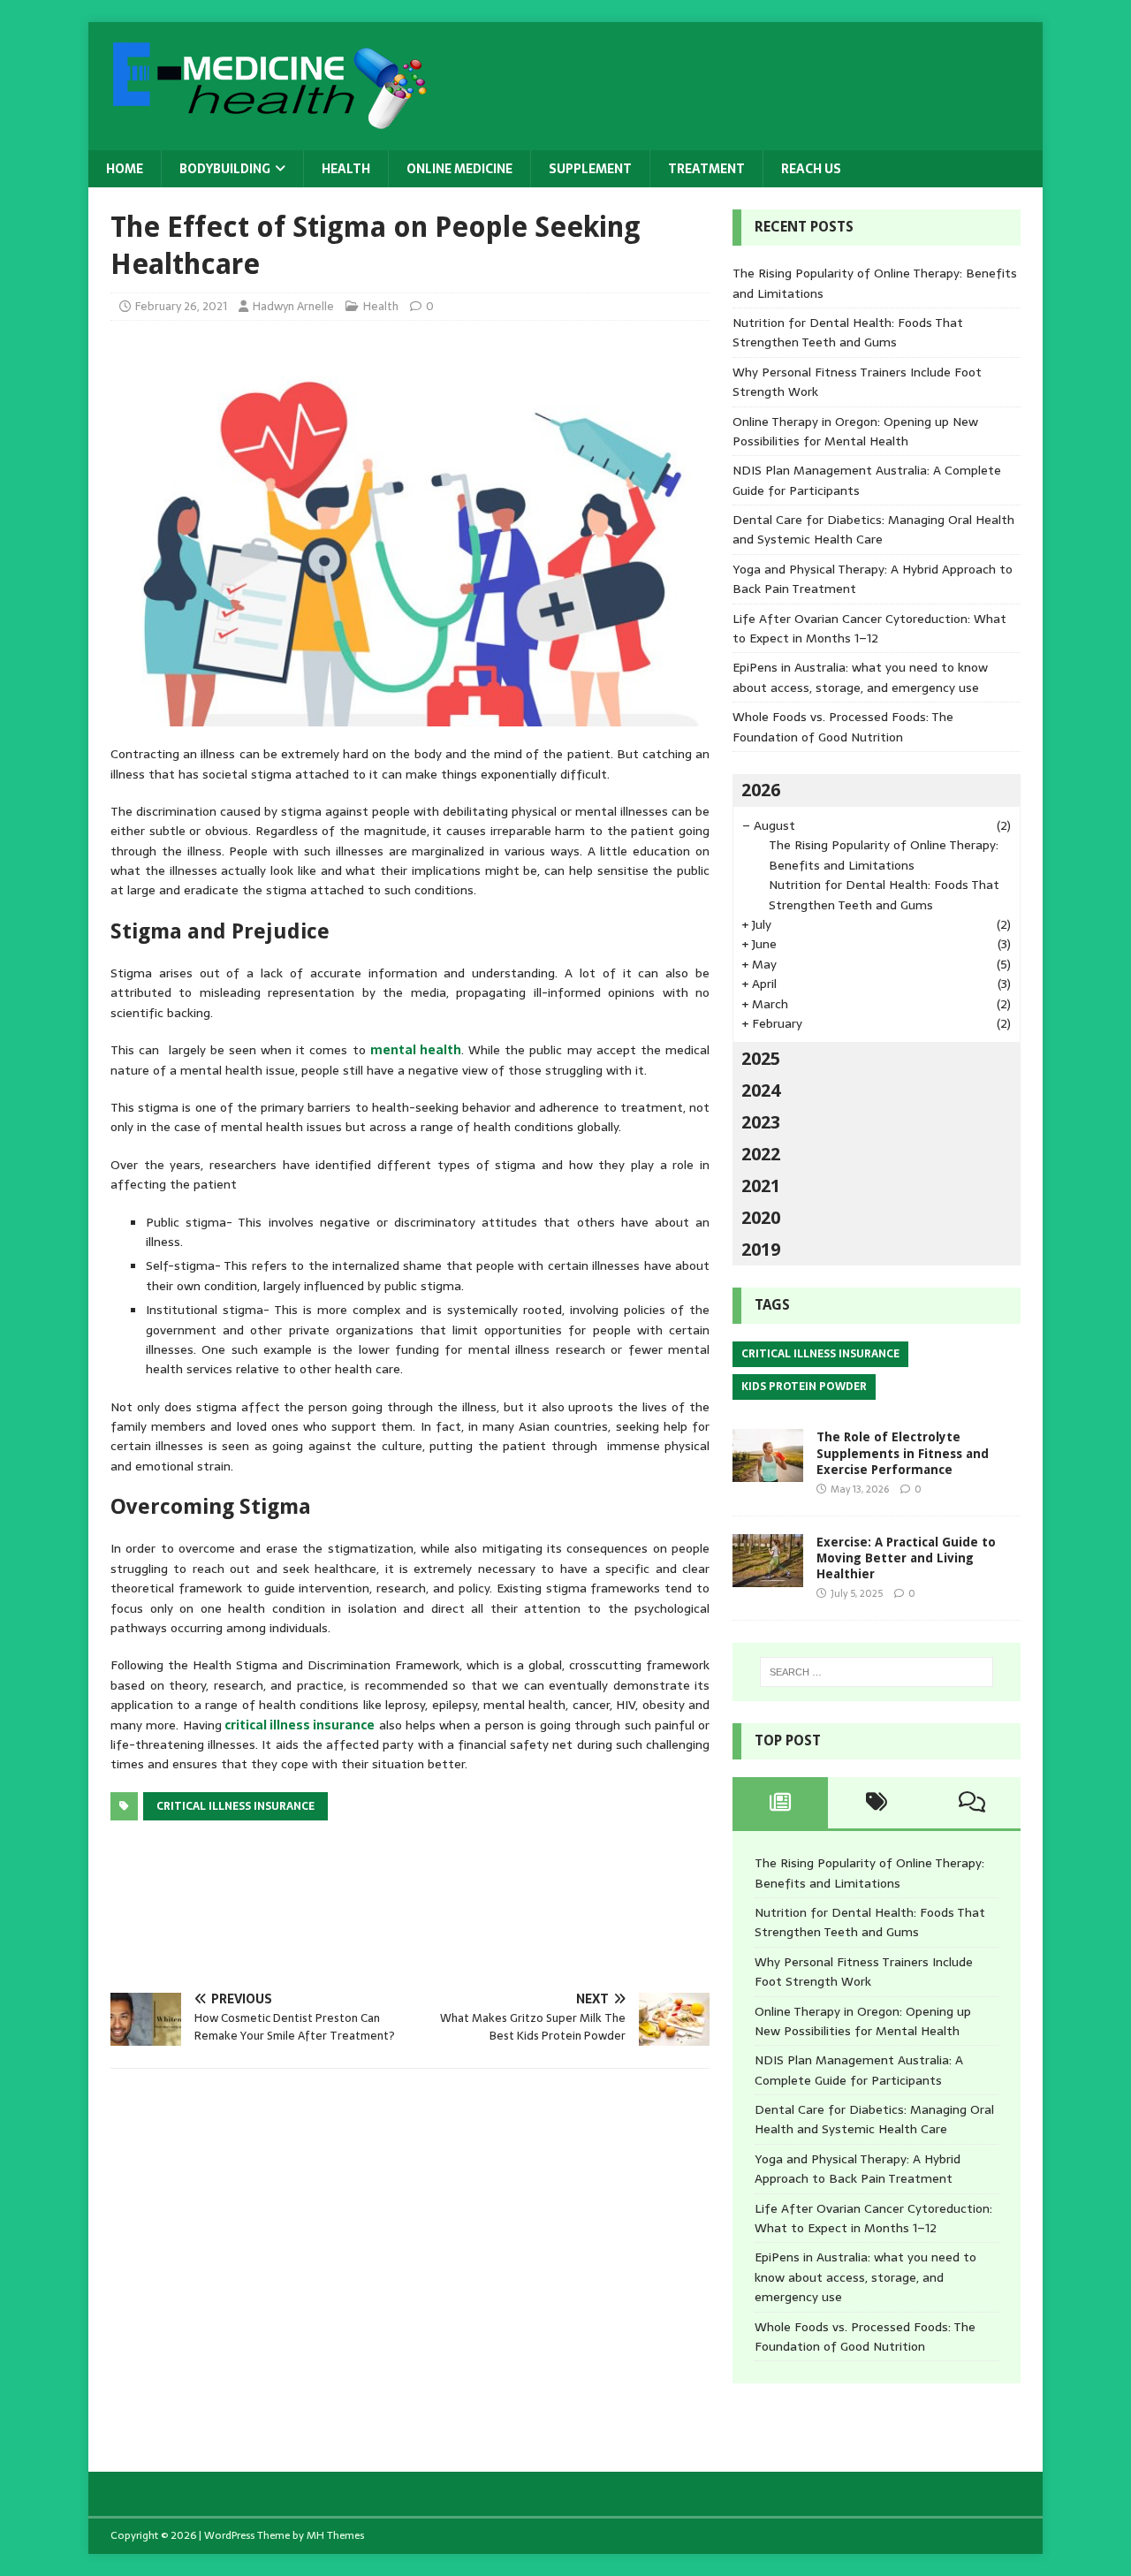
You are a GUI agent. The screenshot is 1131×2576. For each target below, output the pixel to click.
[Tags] (876, 1803)
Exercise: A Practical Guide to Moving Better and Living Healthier (906, 1558)
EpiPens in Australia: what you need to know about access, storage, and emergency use (860, 677)
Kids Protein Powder (804, 1387)
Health (346, 169)
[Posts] (781, 1803)
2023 (761, 1122)
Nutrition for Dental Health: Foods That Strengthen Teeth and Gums (848, 332)
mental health (416, 1050)
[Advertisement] (432, 1903)
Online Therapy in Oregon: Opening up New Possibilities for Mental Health (855, 431)
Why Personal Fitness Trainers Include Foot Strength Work (864, 1972)
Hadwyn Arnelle (293, 306)
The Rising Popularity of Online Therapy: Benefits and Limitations (884, 855)
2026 (761, 790)
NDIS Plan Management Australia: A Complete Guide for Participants (859, 2070)
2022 (761, 1154)
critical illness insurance (300, 1725)
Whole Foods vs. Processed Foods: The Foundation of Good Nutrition (843, 726)
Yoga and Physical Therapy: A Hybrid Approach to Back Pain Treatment (858, 2169)
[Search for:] (877, 1672)
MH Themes (335, 2535)
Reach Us (811, 169)
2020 (761, 1218)
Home (125, 169)
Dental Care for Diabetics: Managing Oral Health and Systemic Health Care (873, 529)
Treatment (706, 169)
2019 (761, 1250)
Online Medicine (459, 169)
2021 (761, 1186)
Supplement (590, 169)
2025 (761, 1059)
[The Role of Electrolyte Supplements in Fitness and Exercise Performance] (768, 1472)
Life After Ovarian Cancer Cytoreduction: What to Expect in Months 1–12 (869, 628)
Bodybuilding (225, 169)
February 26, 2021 (181, 306)
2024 (761, 1090)
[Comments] (972, 1803)
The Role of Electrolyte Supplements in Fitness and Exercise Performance (903, 1453)
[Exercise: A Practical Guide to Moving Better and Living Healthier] (768, 1577)
